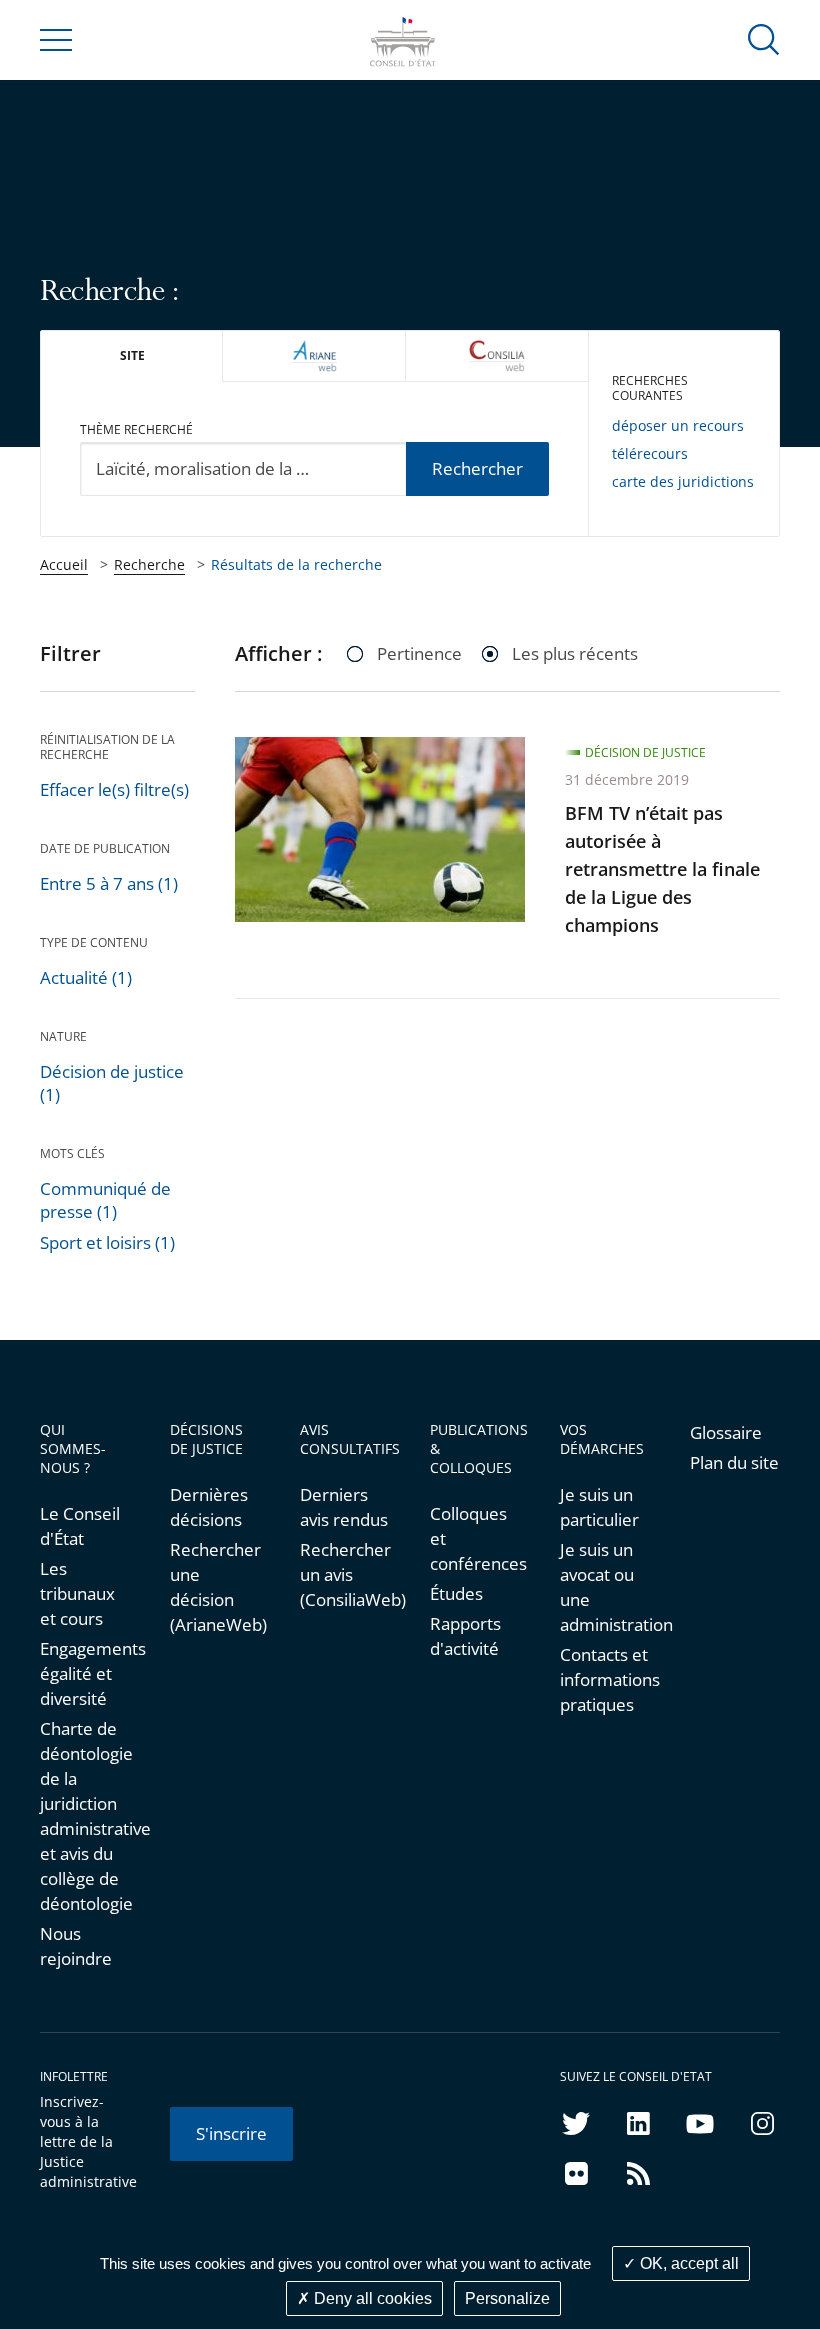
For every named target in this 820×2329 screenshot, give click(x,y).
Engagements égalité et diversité (85, 1673)
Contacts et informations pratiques (605, 1679)
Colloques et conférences (475, 1538)
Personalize (507, 2298)
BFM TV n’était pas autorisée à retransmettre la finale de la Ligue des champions (662, 869)
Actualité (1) (86, 977)
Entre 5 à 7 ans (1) (109, 883)
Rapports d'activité (465, 1636)
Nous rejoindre (76, 1946)
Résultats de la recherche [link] (296, 564)
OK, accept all (687, 2263)
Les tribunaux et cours (77, 1593)
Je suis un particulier (599, 1507)
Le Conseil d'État (80, 1526)
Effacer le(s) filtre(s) (114, 789)
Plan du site (734, 1462)
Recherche (149, 564)
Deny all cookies (371, 2298)
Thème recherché (136, 429)
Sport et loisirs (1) (107, 1242)
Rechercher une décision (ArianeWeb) (215, 1587)
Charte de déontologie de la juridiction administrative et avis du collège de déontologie (85, 1816)
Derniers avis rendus (344, 1507)
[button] (764, 38)
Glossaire (726, 1432)
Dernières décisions (209, 1507)
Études (456, 1593)
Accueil (64, 564)
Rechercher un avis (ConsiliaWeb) (345, 1574)
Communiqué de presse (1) (105, 1200)
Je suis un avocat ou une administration (605, 1587)
